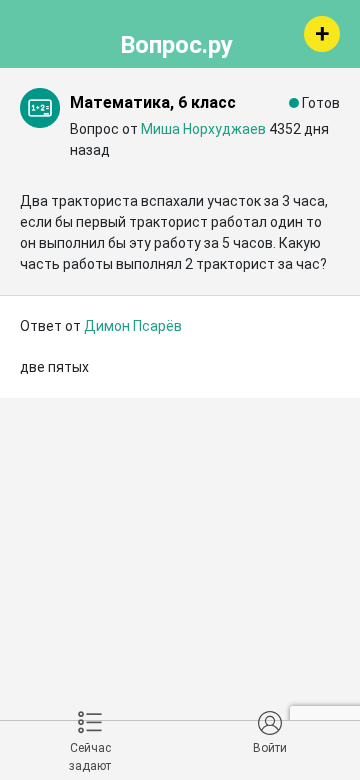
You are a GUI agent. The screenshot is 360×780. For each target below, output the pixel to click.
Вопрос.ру (176, 42)
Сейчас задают (90, 757)
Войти (270, 748)
